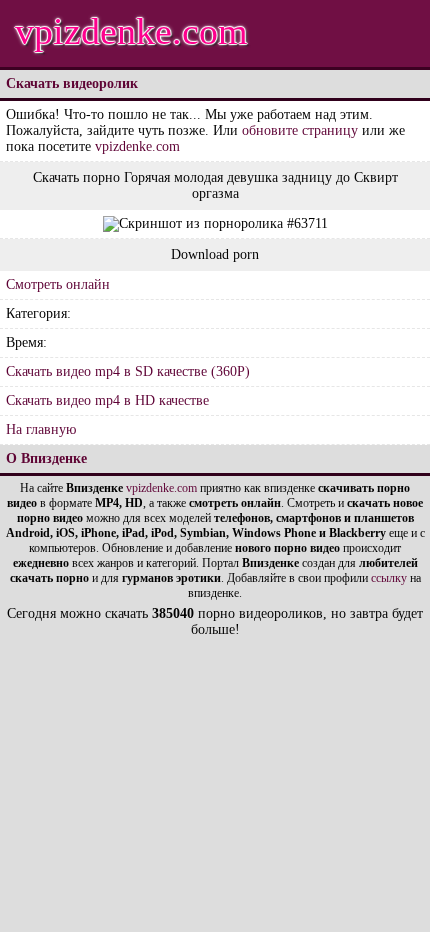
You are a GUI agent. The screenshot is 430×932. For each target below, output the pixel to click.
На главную (41, 429)
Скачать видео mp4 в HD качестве (107, 400)
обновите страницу (300, 130)
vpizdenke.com (131, 31)
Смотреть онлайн (58, 284)
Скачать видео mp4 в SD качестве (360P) (128, 371)
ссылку (389, 578)
